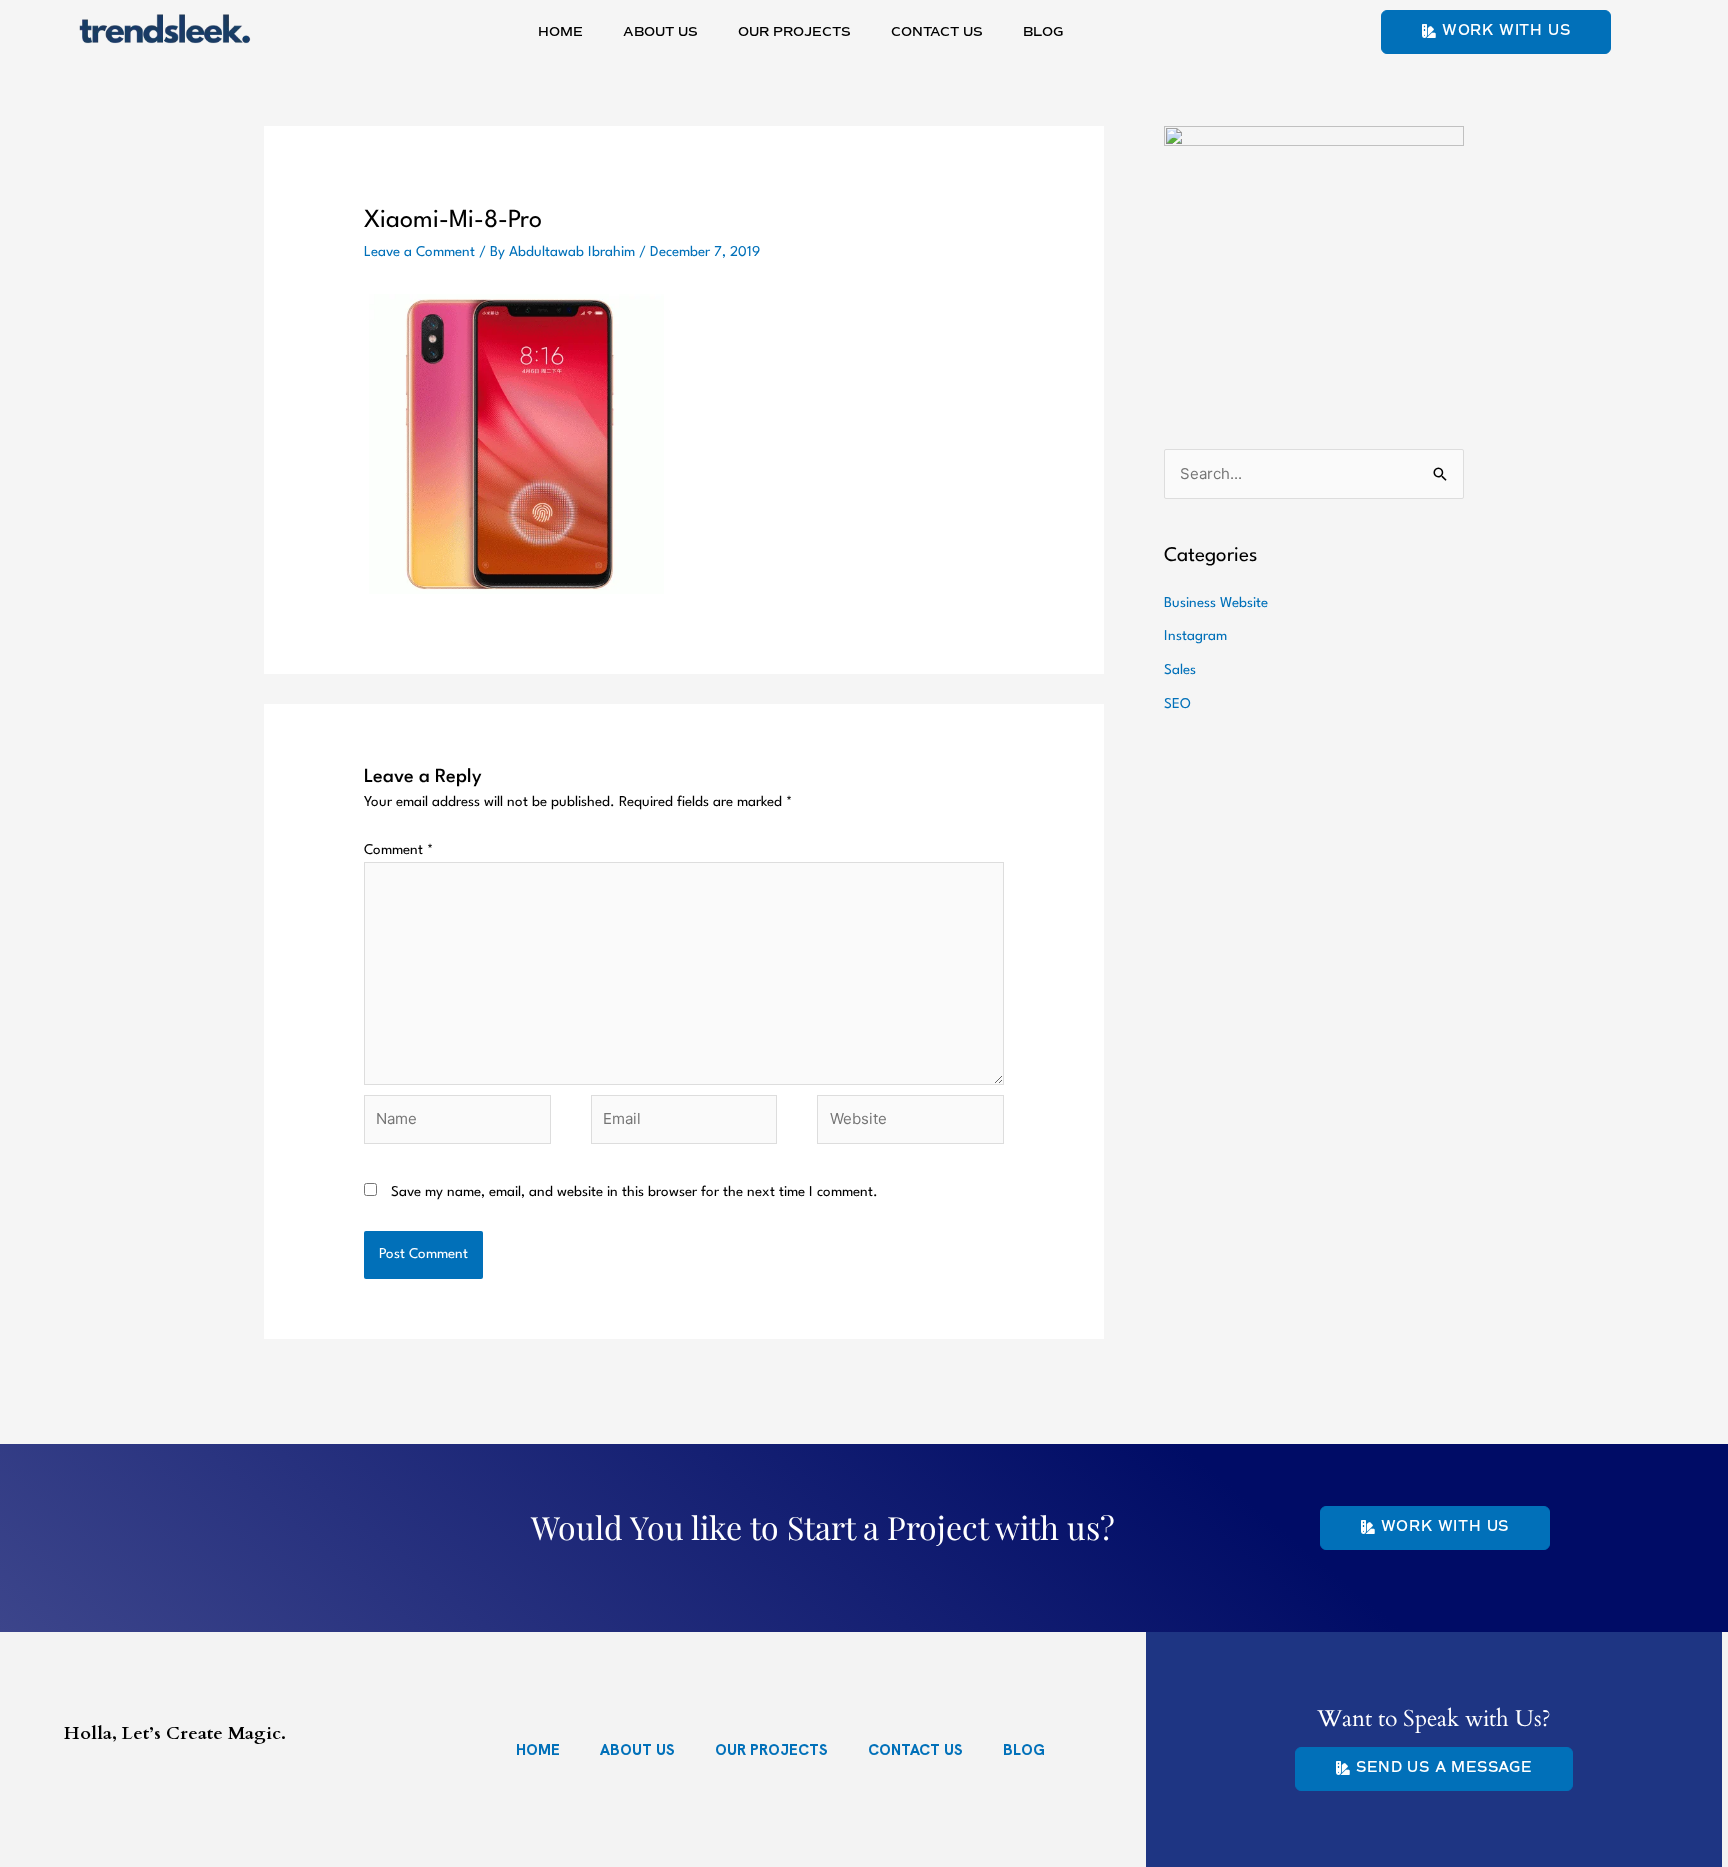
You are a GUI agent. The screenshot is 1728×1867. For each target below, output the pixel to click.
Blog (1043, 32)
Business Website (1216, 603)
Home (560, 32)
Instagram (1195, 636)
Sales (1180, 670)
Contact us (937, 32)
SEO (1177, 704)
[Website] (910, 1124)
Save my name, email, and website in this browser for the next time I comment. (634, 1192)
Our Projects (794, 32)
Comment (398, 850)
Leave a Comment (419, 252)
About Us (660, 32)
